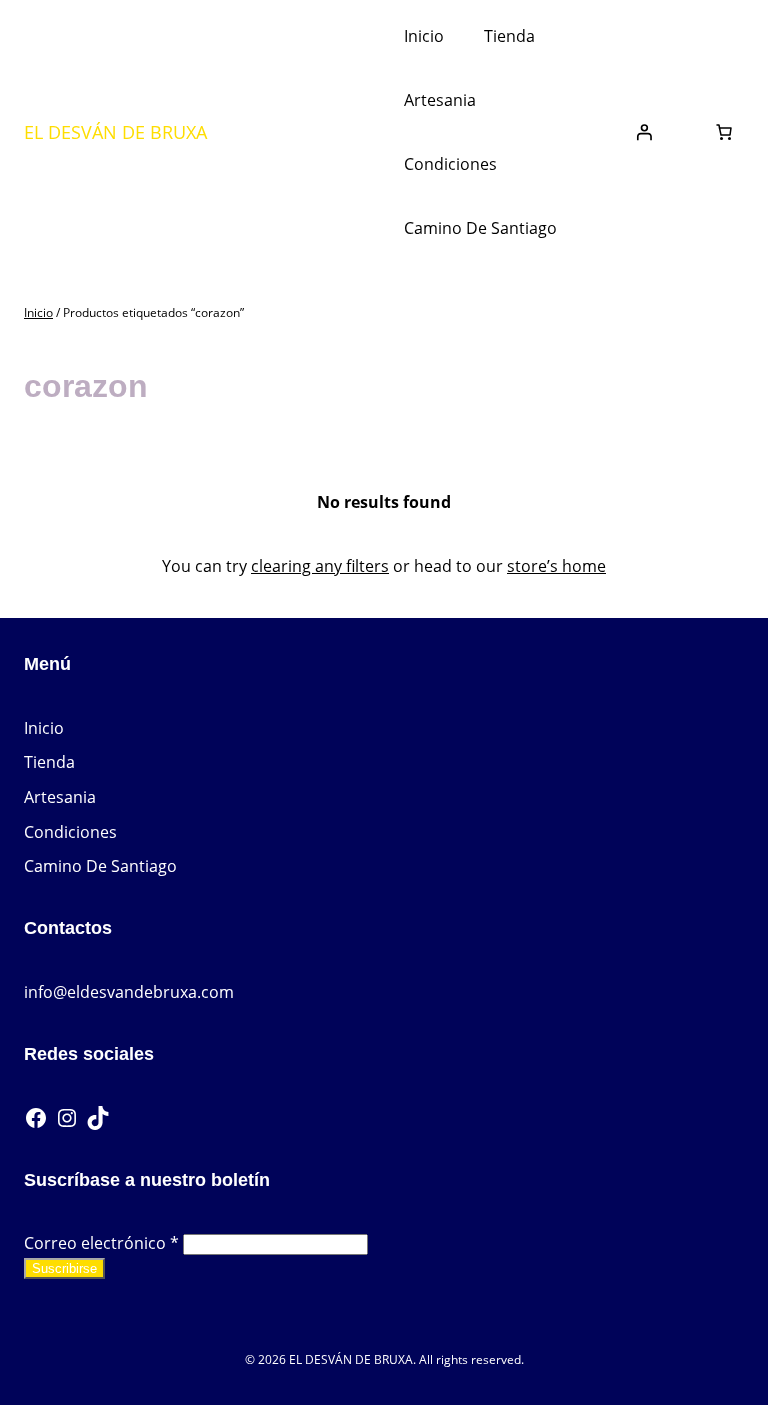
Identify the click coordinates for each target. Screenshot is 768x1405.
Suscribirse (64, 1268)
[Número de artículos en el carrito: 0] (724, 132)
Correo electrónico (101, 1243)
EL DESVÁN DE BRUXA (115, 132)
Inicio (38, 312)
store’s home (556, 566)
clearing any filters (320, 566)
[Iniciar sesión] (644, 132)
